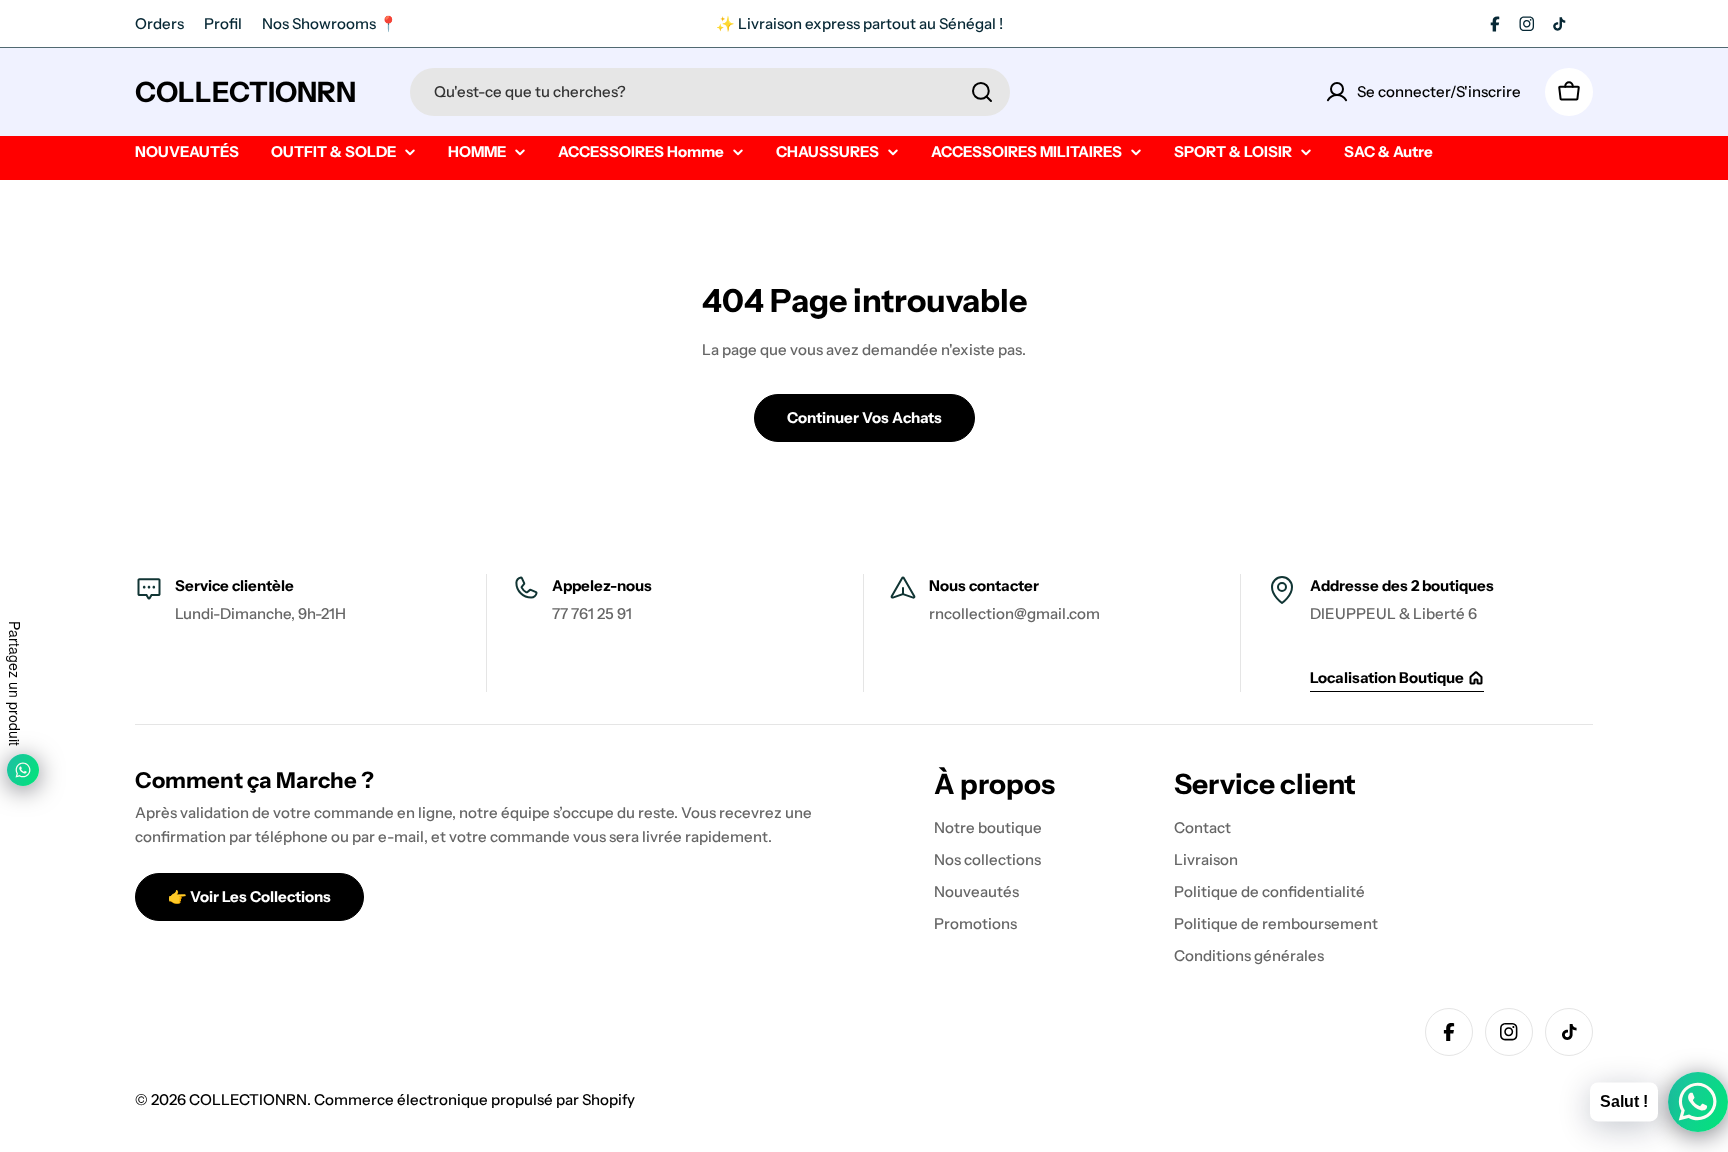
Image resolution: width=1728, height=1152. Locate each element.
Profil (223, 23)
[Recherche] (982, 92)
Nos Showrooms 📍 (330, 23)
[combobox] (710, 92)
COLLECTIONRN (245, 92)
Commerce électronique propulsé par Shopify (474, 1099)
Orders (159, 23)
